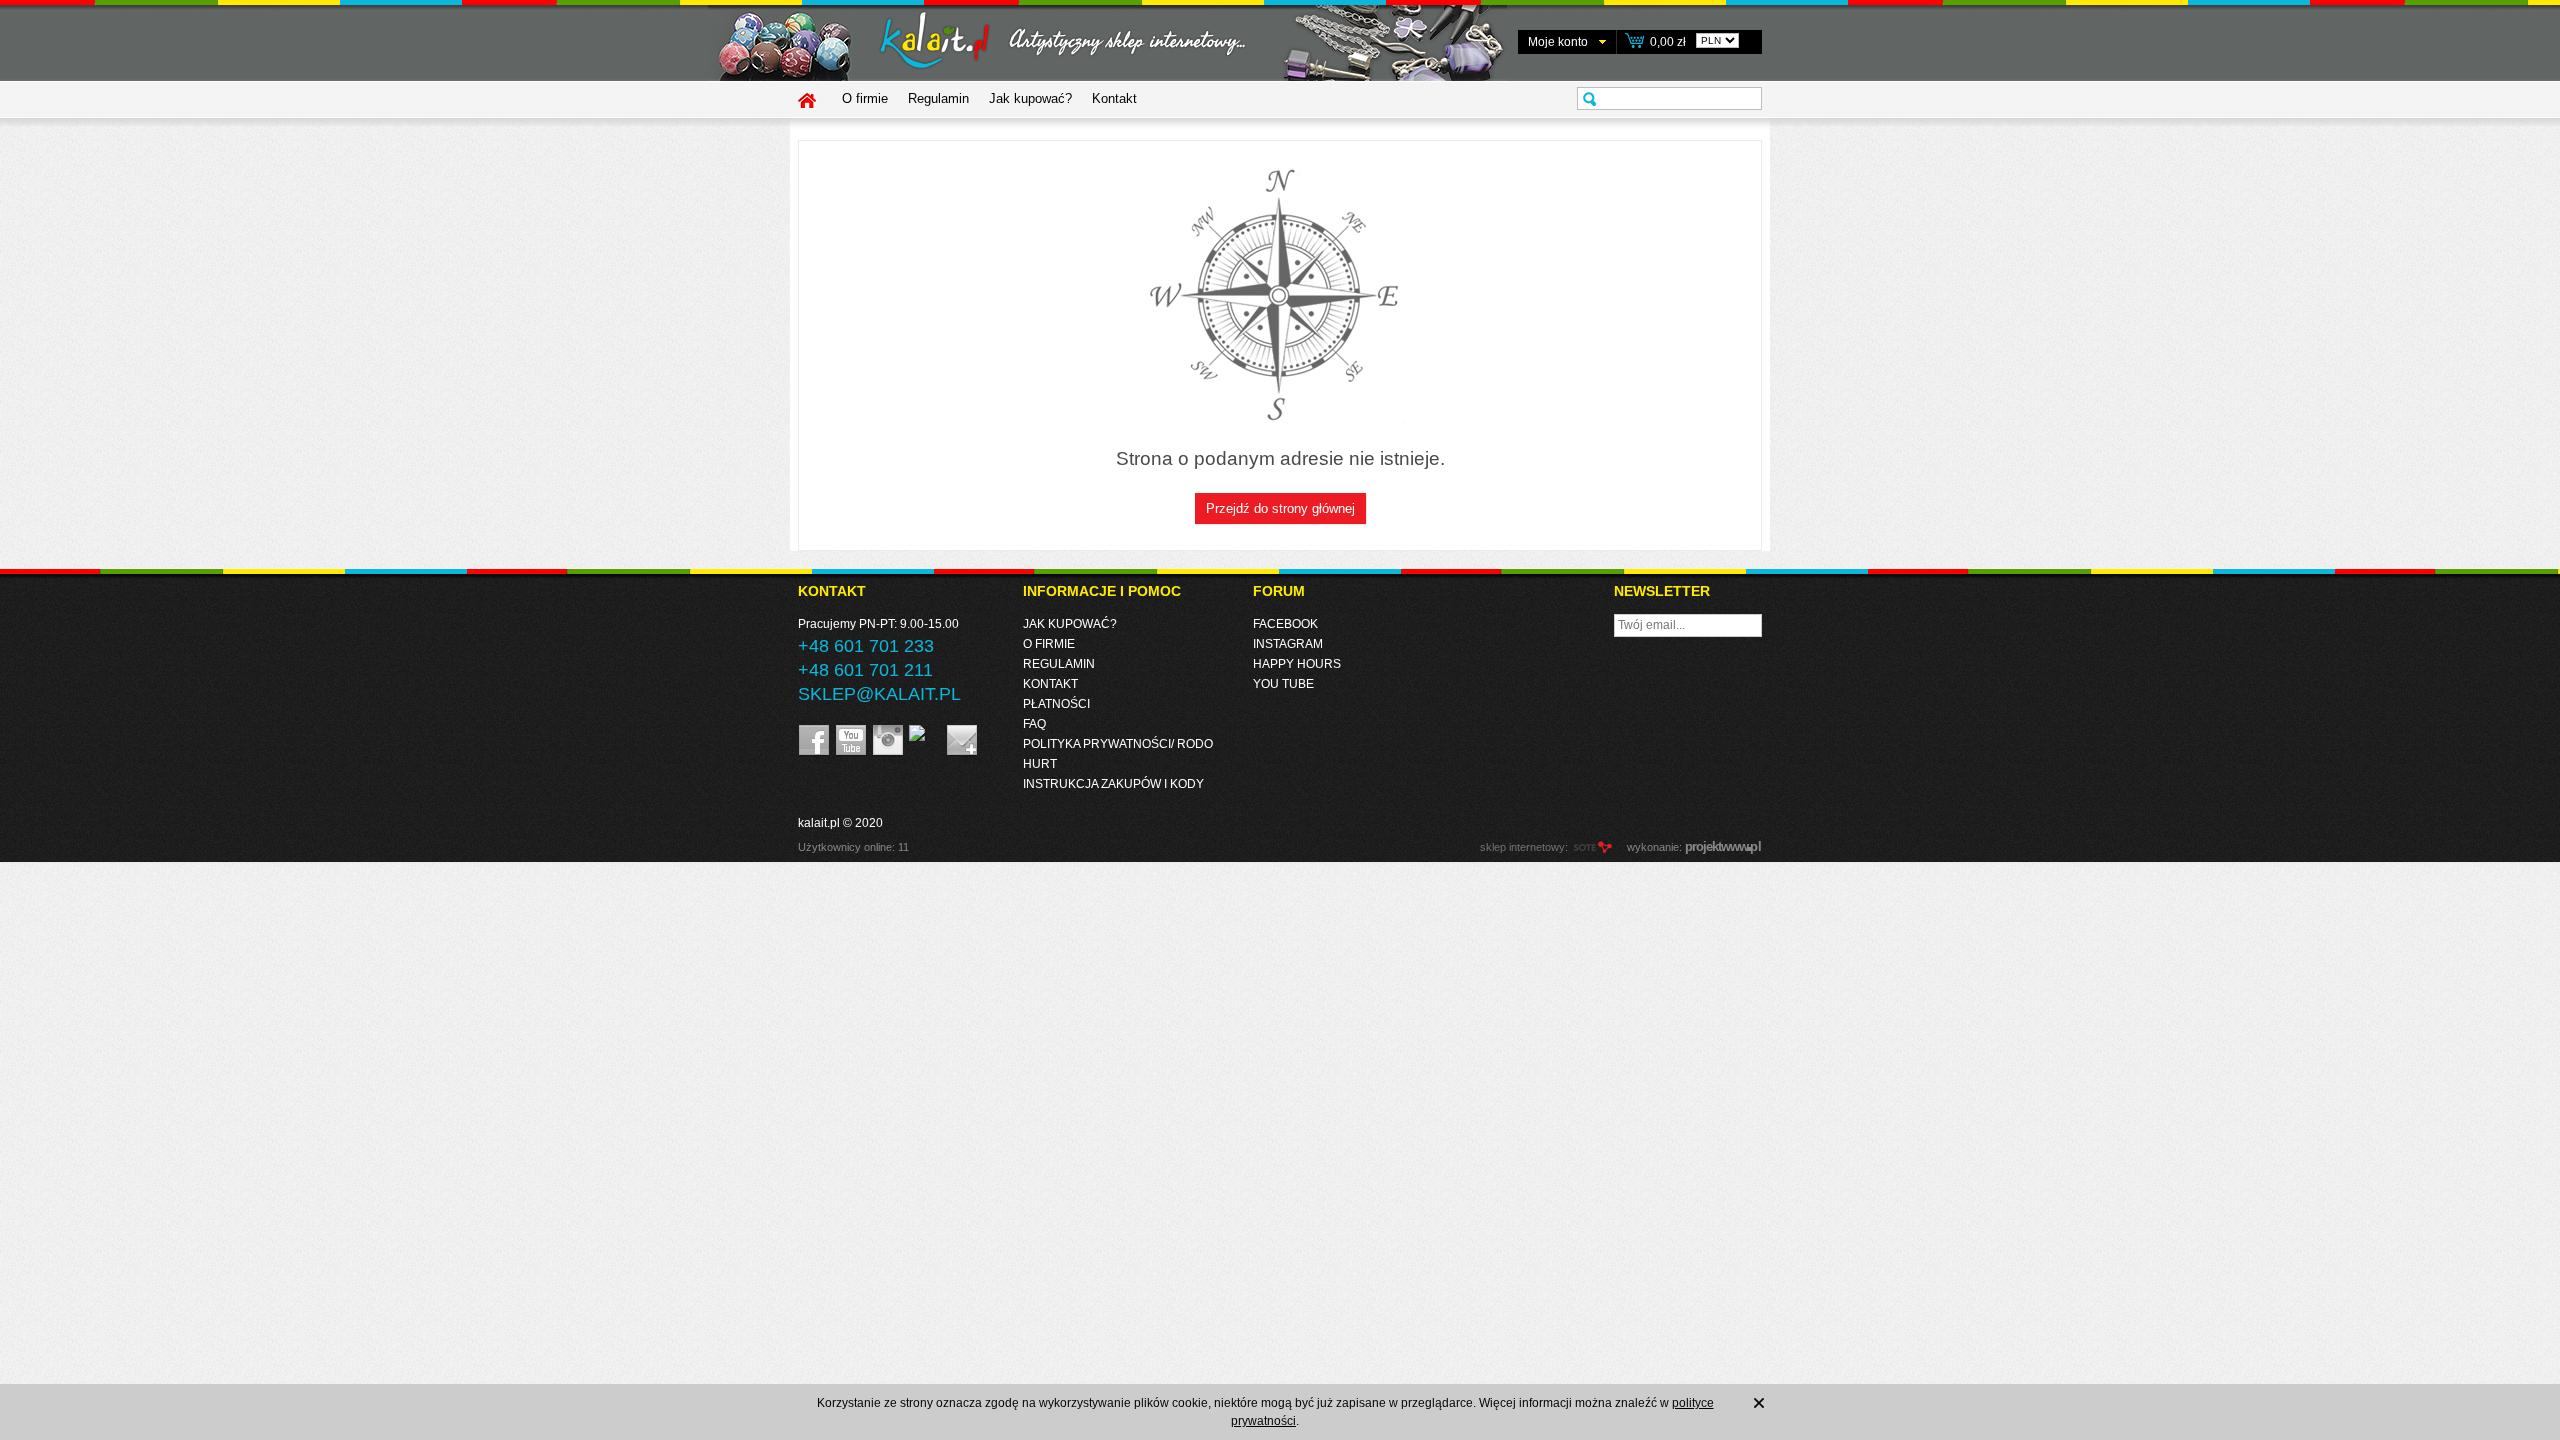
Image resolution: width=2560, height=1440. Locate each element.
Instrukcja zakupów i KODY (1113, 784)
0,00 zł (1668, 42)
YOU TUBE (1283, 684)
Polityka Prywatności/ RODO (1118, 744)
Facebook (1285, 624)
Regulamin (938, 98)
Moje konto (1558, 42)
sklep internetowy (1522, 847)
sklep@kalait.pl (879, 694)
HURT (1040, 764)
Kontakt (1114, 98)
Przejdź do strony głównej (1280, 508)
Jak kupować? (1030, 98)
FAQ (1034, 724)
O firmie (865, 98)
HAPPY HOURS (1297, 664)
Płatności (1056, 704)
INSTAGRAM (1288, 644)
